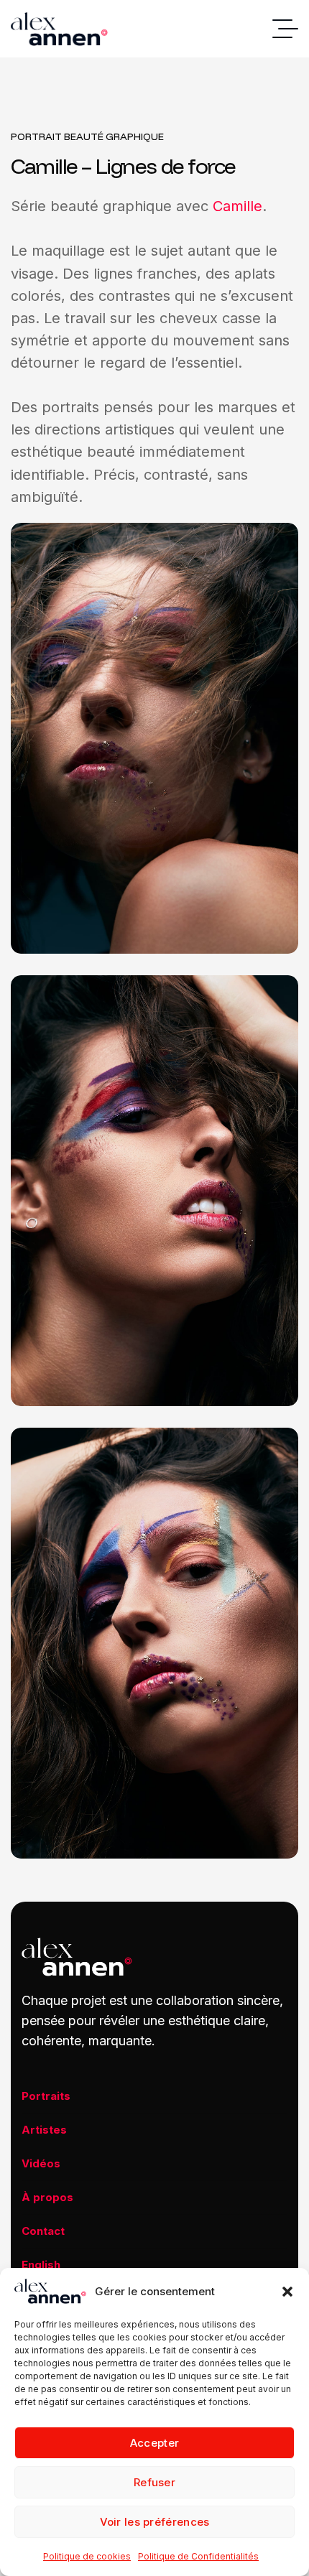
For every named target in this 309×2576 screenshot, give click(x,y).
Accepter (154, 2443)
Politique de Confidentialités (198, 2556)
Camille (237, 206)
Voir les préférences (155, 2522)
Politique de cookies (87, 2556)
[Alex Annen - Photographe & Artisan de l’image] (59, 29)
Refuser (154, 2482)
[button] (287, 2292)
